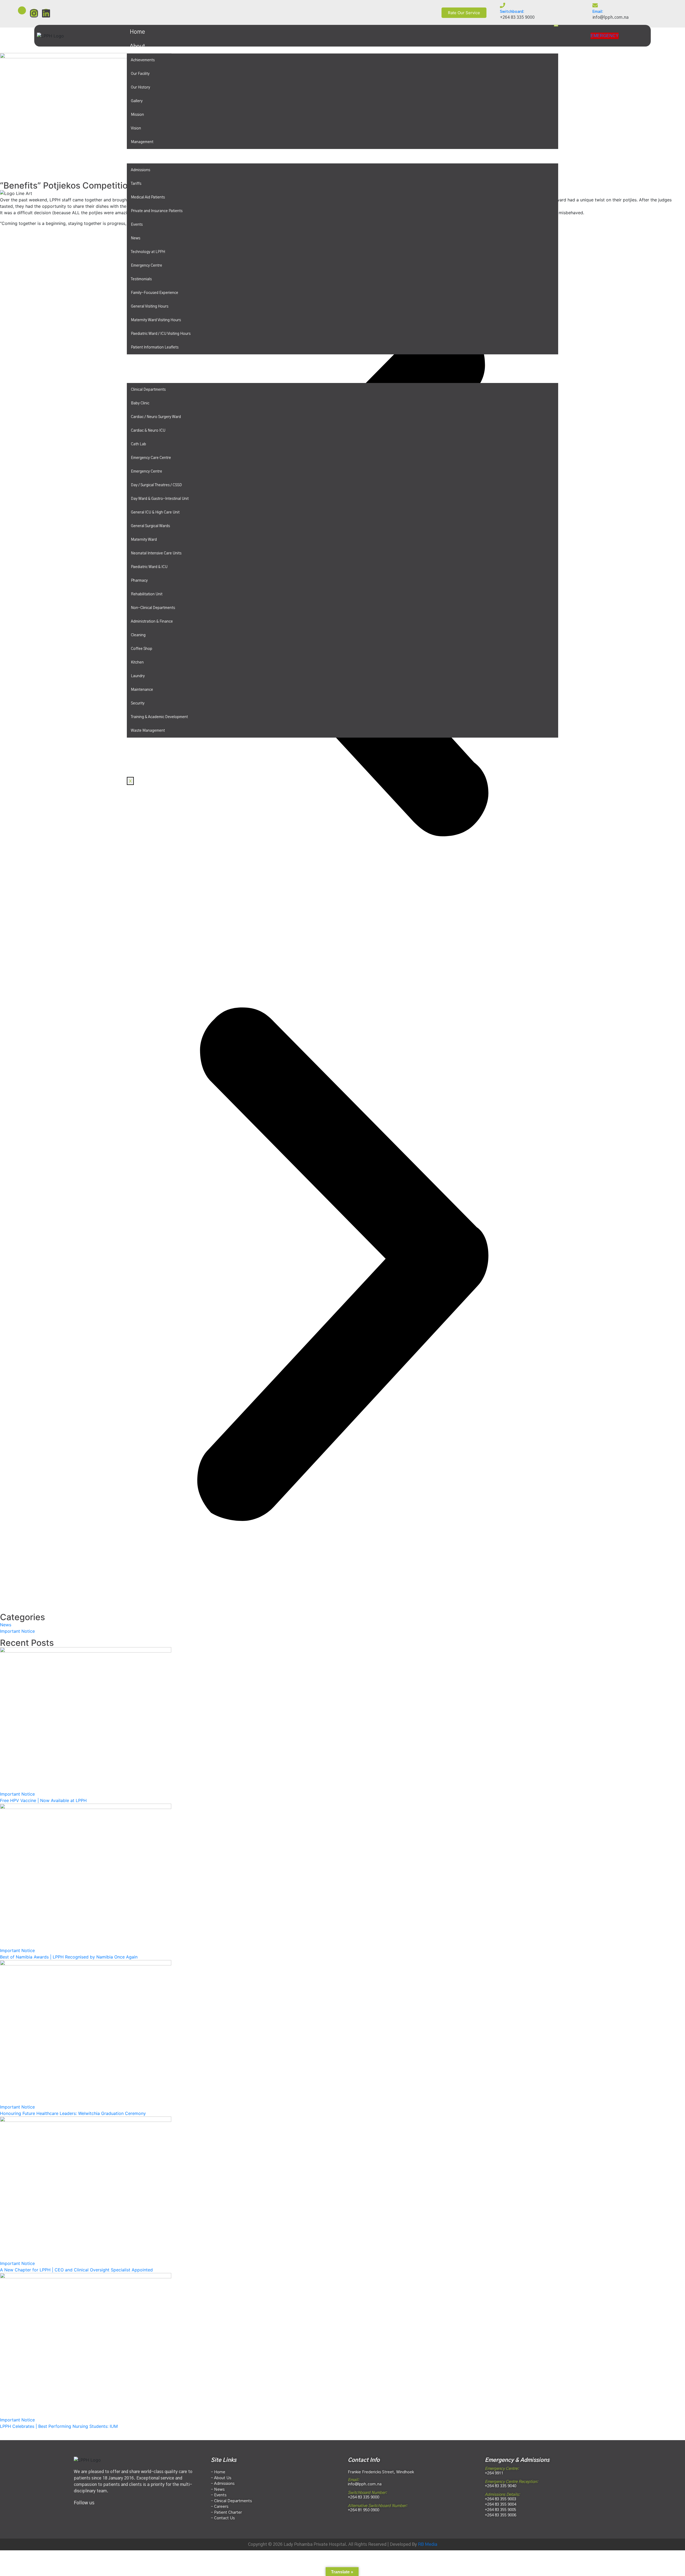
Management (142, 142)
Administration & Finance (152, 622)
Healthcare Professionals (162, 361)
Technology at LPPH (148, 252)
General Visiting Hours (150, 306)
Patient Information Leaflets (155, 347)
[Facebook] (22, 10)
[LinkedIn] (103, 2511)
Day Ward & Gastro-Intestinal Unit (160, 499)
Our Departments (152, 376)
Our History (140, 87)
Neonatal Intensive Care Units (156, 553)
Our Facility (140, 74)
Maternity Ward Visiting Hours (156, 320)
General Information (156, 156)
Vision (136, 128)
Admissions (140, 170)
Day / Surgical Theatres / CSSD (156, 485)
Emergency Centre (146, 266)
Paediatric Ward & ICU (149, 567)
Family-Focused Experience (155, 293)
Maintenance (142, 690)
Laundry (138, 676)
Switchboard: (512, 12)
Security (138, 703)
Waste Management (148, 731)
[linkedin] (46, 13)
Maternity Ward (144, 540)
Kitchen (137, 662)
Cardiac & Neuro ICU (148, 431)
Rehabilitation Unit (147, 594)
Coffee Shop (142, 649)
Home (137, 32)
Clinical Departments (148, 390)
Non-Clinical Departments (153, 608)
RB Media (428, 2544)
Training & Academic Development (159, 717)
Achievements (143, 60)
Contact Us (144, 759)
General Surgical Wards (150, 526)
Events (137, 225)
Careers (140, 745)
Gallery (137, 101)
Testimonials (141, 279)
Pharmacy (139, 581)
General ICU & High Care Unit (155, 512)
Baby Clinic (140, 403)
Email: (598, 12)
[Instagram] (34, 13)
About (137, 46)
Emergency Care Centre (151, 458)
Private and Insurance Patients (157, 211)
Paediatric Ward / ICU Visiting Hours (161, 334)
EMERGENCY (605, 36)
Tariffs (136, 184)
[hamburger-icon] (556, 26)
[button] (342, 1264)
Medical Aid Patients (148, 197)
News (136, 238)
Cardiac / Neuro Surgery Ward (156, 417)
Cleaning (138, 635)
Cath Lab (138, 444)
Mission (137, 115)
